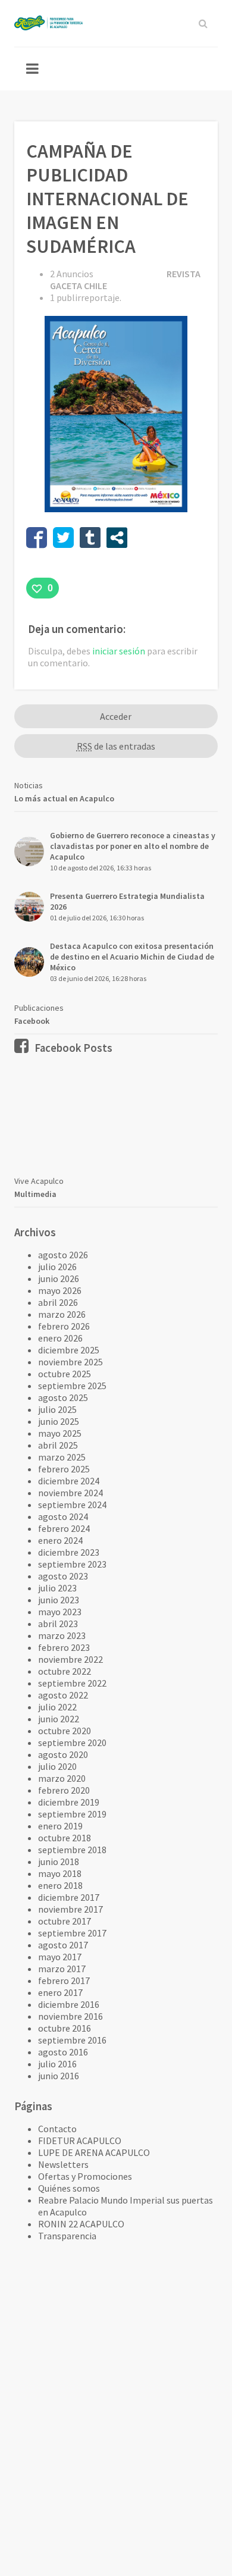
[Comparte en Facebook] (37, 538)
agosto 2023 (63, 1576)
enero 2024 (60, 1540)
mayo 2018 (60, 1873)
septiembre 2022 (72, 1683)
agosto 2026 (63, 1255)
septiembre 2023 (72, 1564)
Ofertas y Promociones (85, 2176)
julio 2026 (57, 1267)
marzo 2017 (62, 1969)
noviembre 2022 (70, 1659)
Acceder (116, 716)
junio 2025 (59, 1421)
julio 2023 (57, 1588)
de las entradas (116, 746)
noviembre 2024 (70, 1493)
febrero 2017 (64, 1980)
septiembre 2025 (72, 1386)
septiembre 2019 (72, 1814)
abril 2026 (58, 1302)
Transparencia (67, 2236)
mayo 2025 (60, 1433)
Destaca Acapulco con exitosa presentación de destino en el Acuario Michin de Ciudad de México (132, 957)
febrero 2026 (64, 1326)
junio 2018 (59, 1862)
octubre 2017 (65, 1921)
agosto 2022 (63, 1695)
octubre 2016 (65, 2028)
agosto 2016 (63, 2052)
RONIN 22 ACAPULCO (81, 2224)
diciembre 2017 (69, 1897)
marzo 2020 (62, 1778)
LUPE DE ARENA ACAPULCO (94, 2152)
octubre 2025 (65, 1374)
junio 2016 (59, 2076)
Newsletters (63, 2164)
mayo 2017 (60, 1957)
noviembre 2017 (70, 1909)
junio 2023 (59, 1600)
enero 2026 (60, 1338)
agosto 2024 (63, 1516)
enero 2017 (60, 1992)
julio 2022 (57, 1707)
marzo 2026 (62, 1314)
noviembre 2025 (70, 1362)
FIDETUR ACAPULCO (80, 2141)
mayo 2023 (60, 1612)
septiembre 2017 (72, 1933)
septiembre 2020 (72, 1743)
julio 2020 (57, 1766)
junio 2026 (59, 1278)
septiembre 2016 (72, 2040)
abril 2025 (58, 1445)
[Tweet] (63, 538)
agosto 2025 (63, 1397)
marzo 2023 (62, 1635)
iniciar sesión (119, 651)
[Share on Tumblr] (90, 538)
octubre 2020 (65, 1731)
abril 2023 (58, 1624)
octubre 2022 (65, 1671)
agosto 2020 (63, 1754)
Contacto (57, 2129)
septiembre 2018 (72, 1850)
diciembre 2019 (69, 1802)
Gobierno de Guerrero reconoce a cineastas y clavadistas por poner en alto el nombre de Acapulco (133, 846)
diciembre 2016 (69, 2004)
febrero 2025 (64, 1469)
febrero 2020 (64, 1790)
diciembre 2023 (69, 1552)
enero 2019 (60, 1826)
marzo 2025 (62, 1457)
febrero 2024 (64, 1528)
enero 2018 (60, 1885)
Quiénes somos (69, 2188)
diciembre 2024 (69, 1481)
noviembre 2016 (70, 2016)
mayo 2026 (60, 1290)
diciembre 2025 (69, 1350)
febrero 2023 (64, 1647)
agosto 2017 (63, 1945)
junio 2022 (59, 1719)
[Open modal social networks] (117, 538)
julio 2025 (57, 1409)
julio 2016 (57, 2064)
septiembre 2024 (72, 1505)
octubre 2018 (65, 1838)
